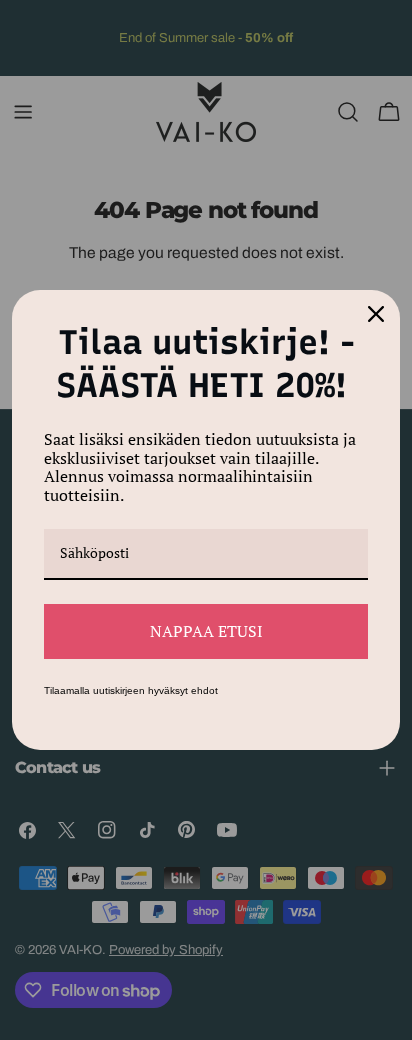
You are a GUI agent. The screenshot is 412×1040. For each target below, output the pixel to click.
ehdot (204, 690)
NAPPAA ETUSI (206, 631)
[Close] (376, 314)
